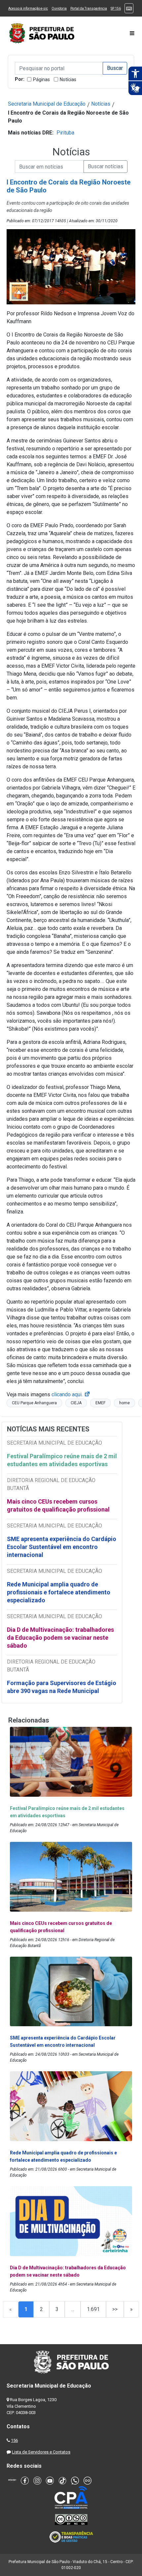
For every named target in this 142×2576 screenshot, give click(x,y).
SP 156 (116, 8)
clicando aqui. (71, 1394)
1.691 (93, 2309)
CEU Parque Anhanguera (34, 1403)
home (124, 1403)
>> (115, 2309)
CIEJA (76, 1403)
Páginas (41, 79)
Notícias (68, 79)
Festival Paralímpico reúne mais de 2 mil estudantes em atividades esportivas (62, 1460)
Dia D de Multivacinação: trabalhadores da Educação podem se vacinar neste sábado (60, 1638)
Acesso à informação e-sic (28, 8)
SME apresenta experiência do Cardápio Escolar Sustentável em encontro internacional (62, 1547)
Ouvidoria (59, 8)
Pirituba (65, 133)
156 (14, 2440)
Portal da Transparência (89, 8)
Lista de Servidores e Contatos (41, 2452)
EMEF (100, 1403)
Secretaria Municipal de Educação (47, 104)
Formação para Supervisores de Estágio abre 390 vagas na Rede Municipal (62, 1687)
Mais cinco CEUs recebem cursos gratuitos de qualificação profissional (58, 1505)
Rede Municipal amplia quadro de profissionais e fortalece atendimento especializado (59, 1592)
